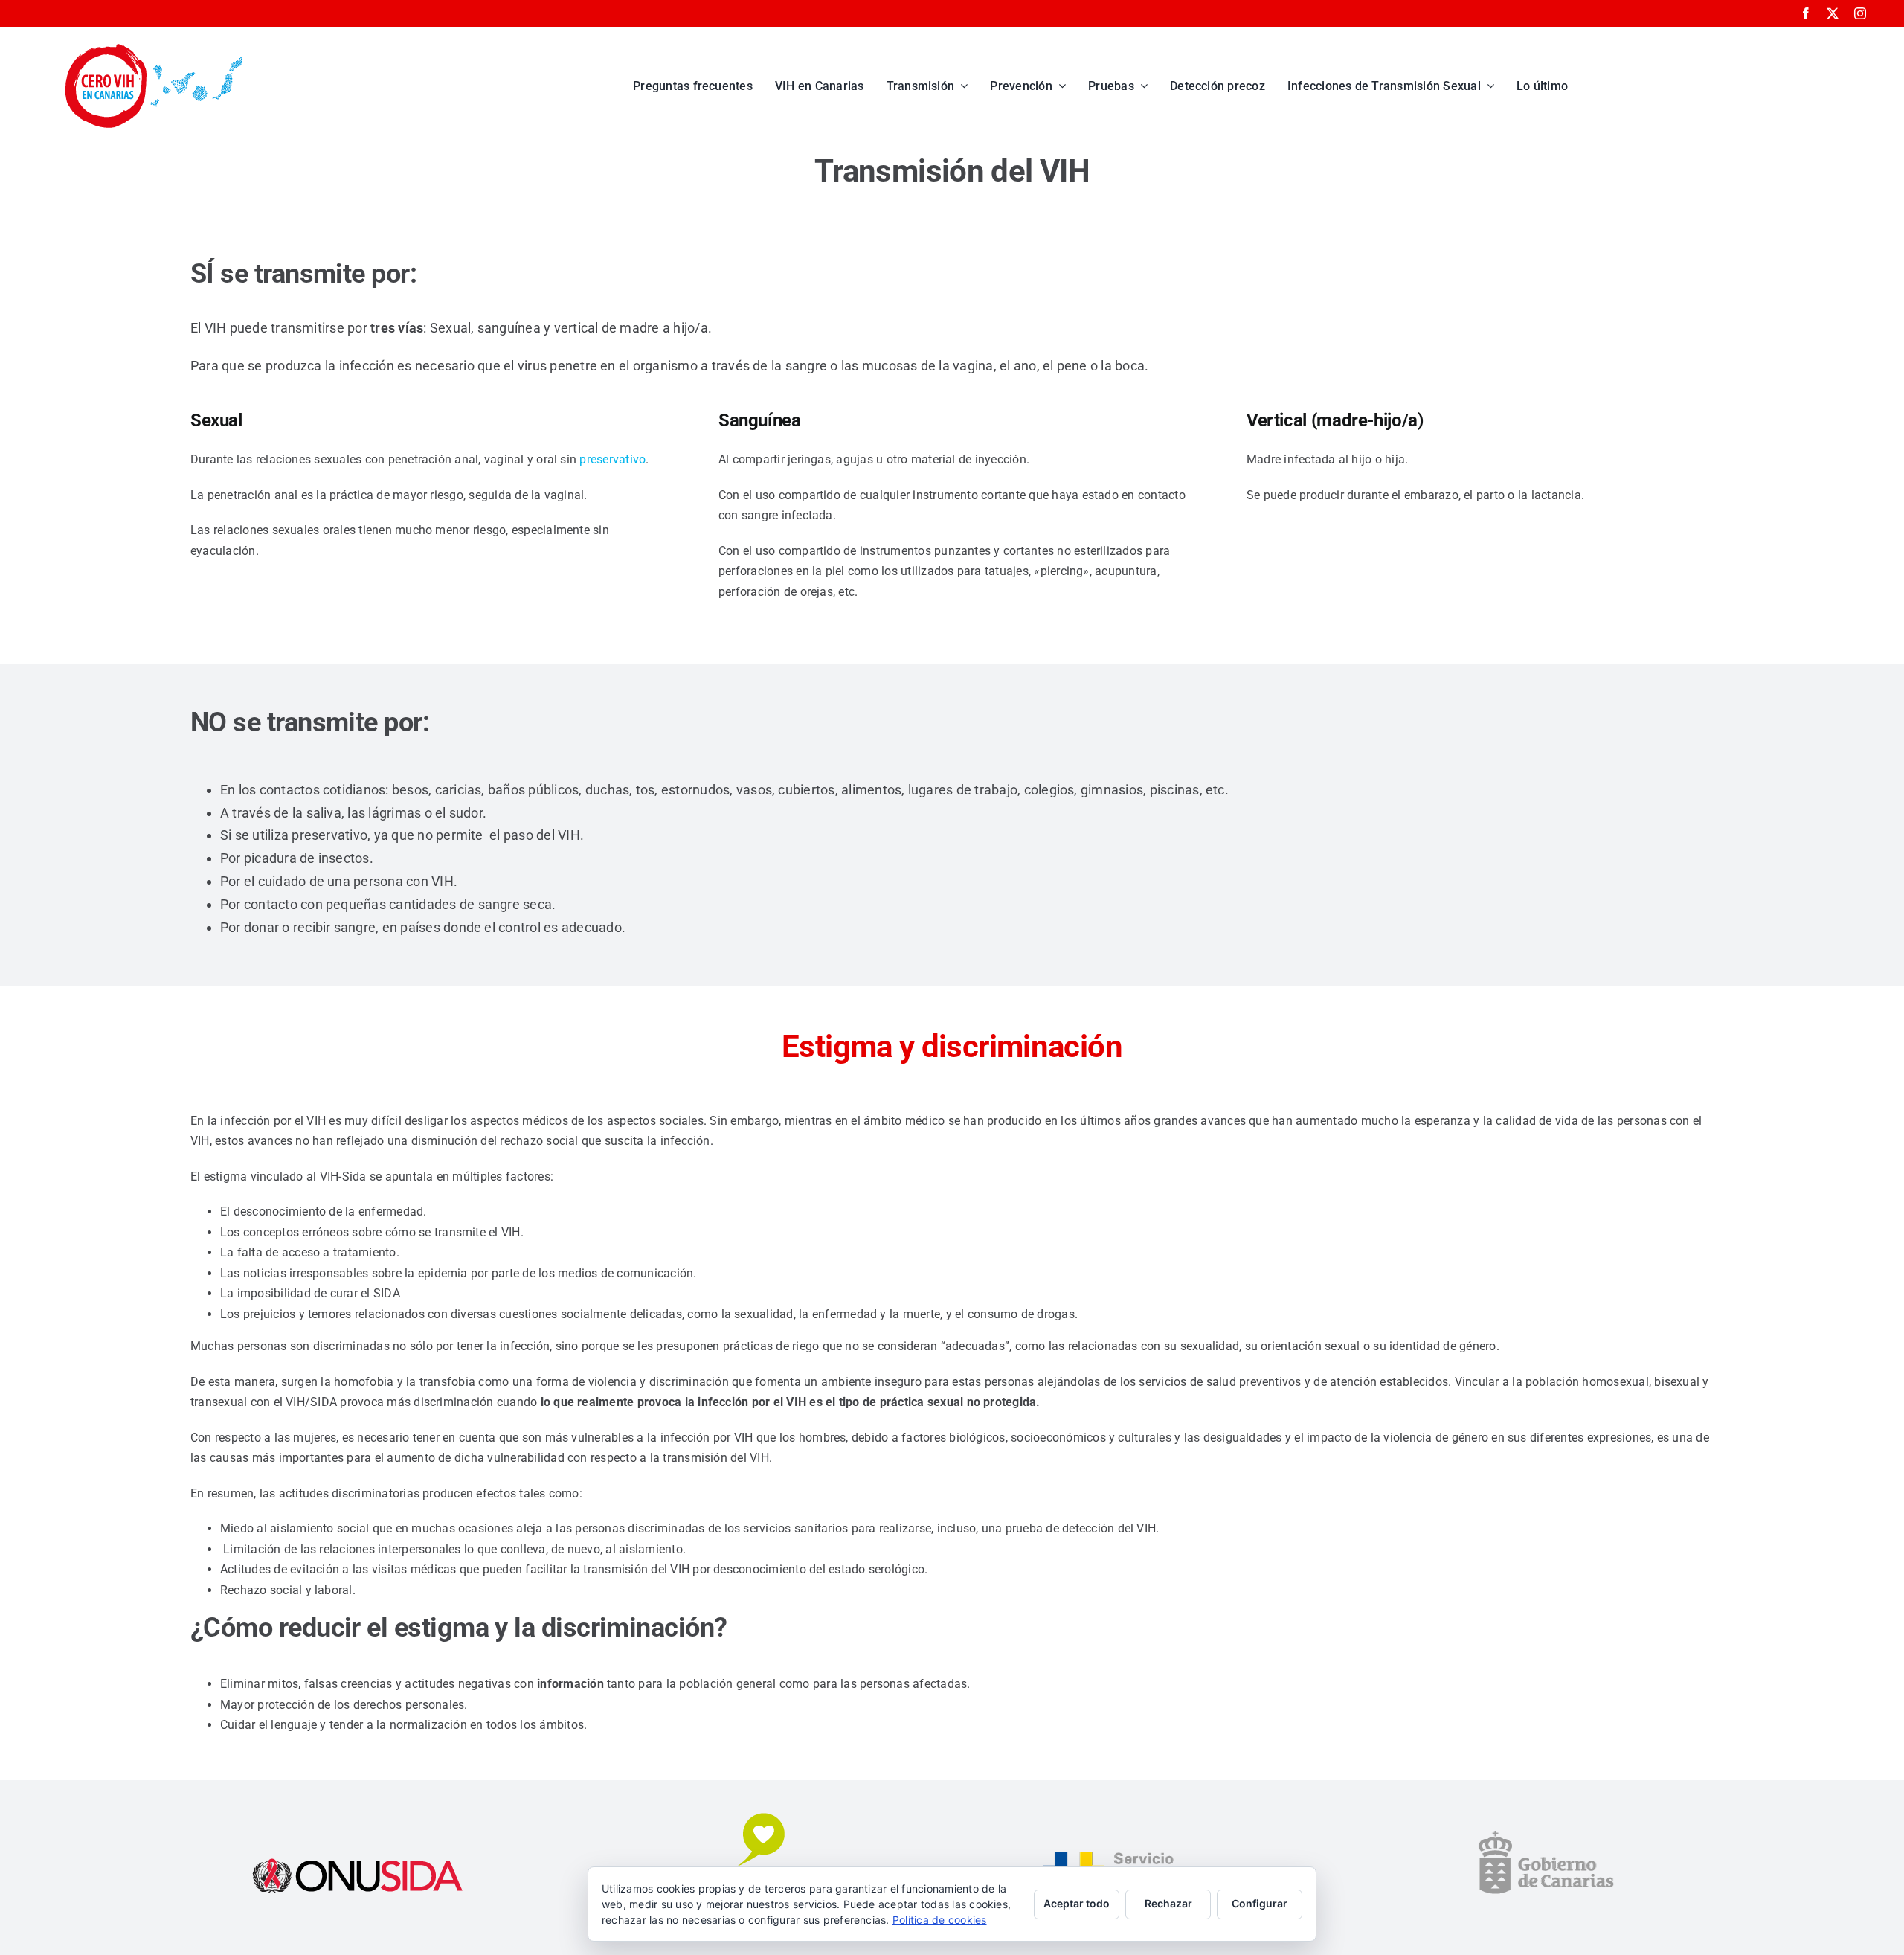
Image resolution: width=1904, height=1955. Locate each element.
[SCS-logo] (1150, 1853)
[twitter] (1833, 13)
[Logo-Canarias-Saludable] (754, 1816)
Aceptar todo (1077, 1903)
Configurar (1260, 1903)
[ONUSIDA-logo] (358, 1860)
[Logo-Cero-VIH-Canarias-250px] (154, 47)
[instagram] (1860, 13)
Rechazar (1168, 1903)
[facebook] (1806, 13)
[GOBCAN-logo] (1546, 1833)
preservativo (612, 459)
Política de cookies (940, 1920)
